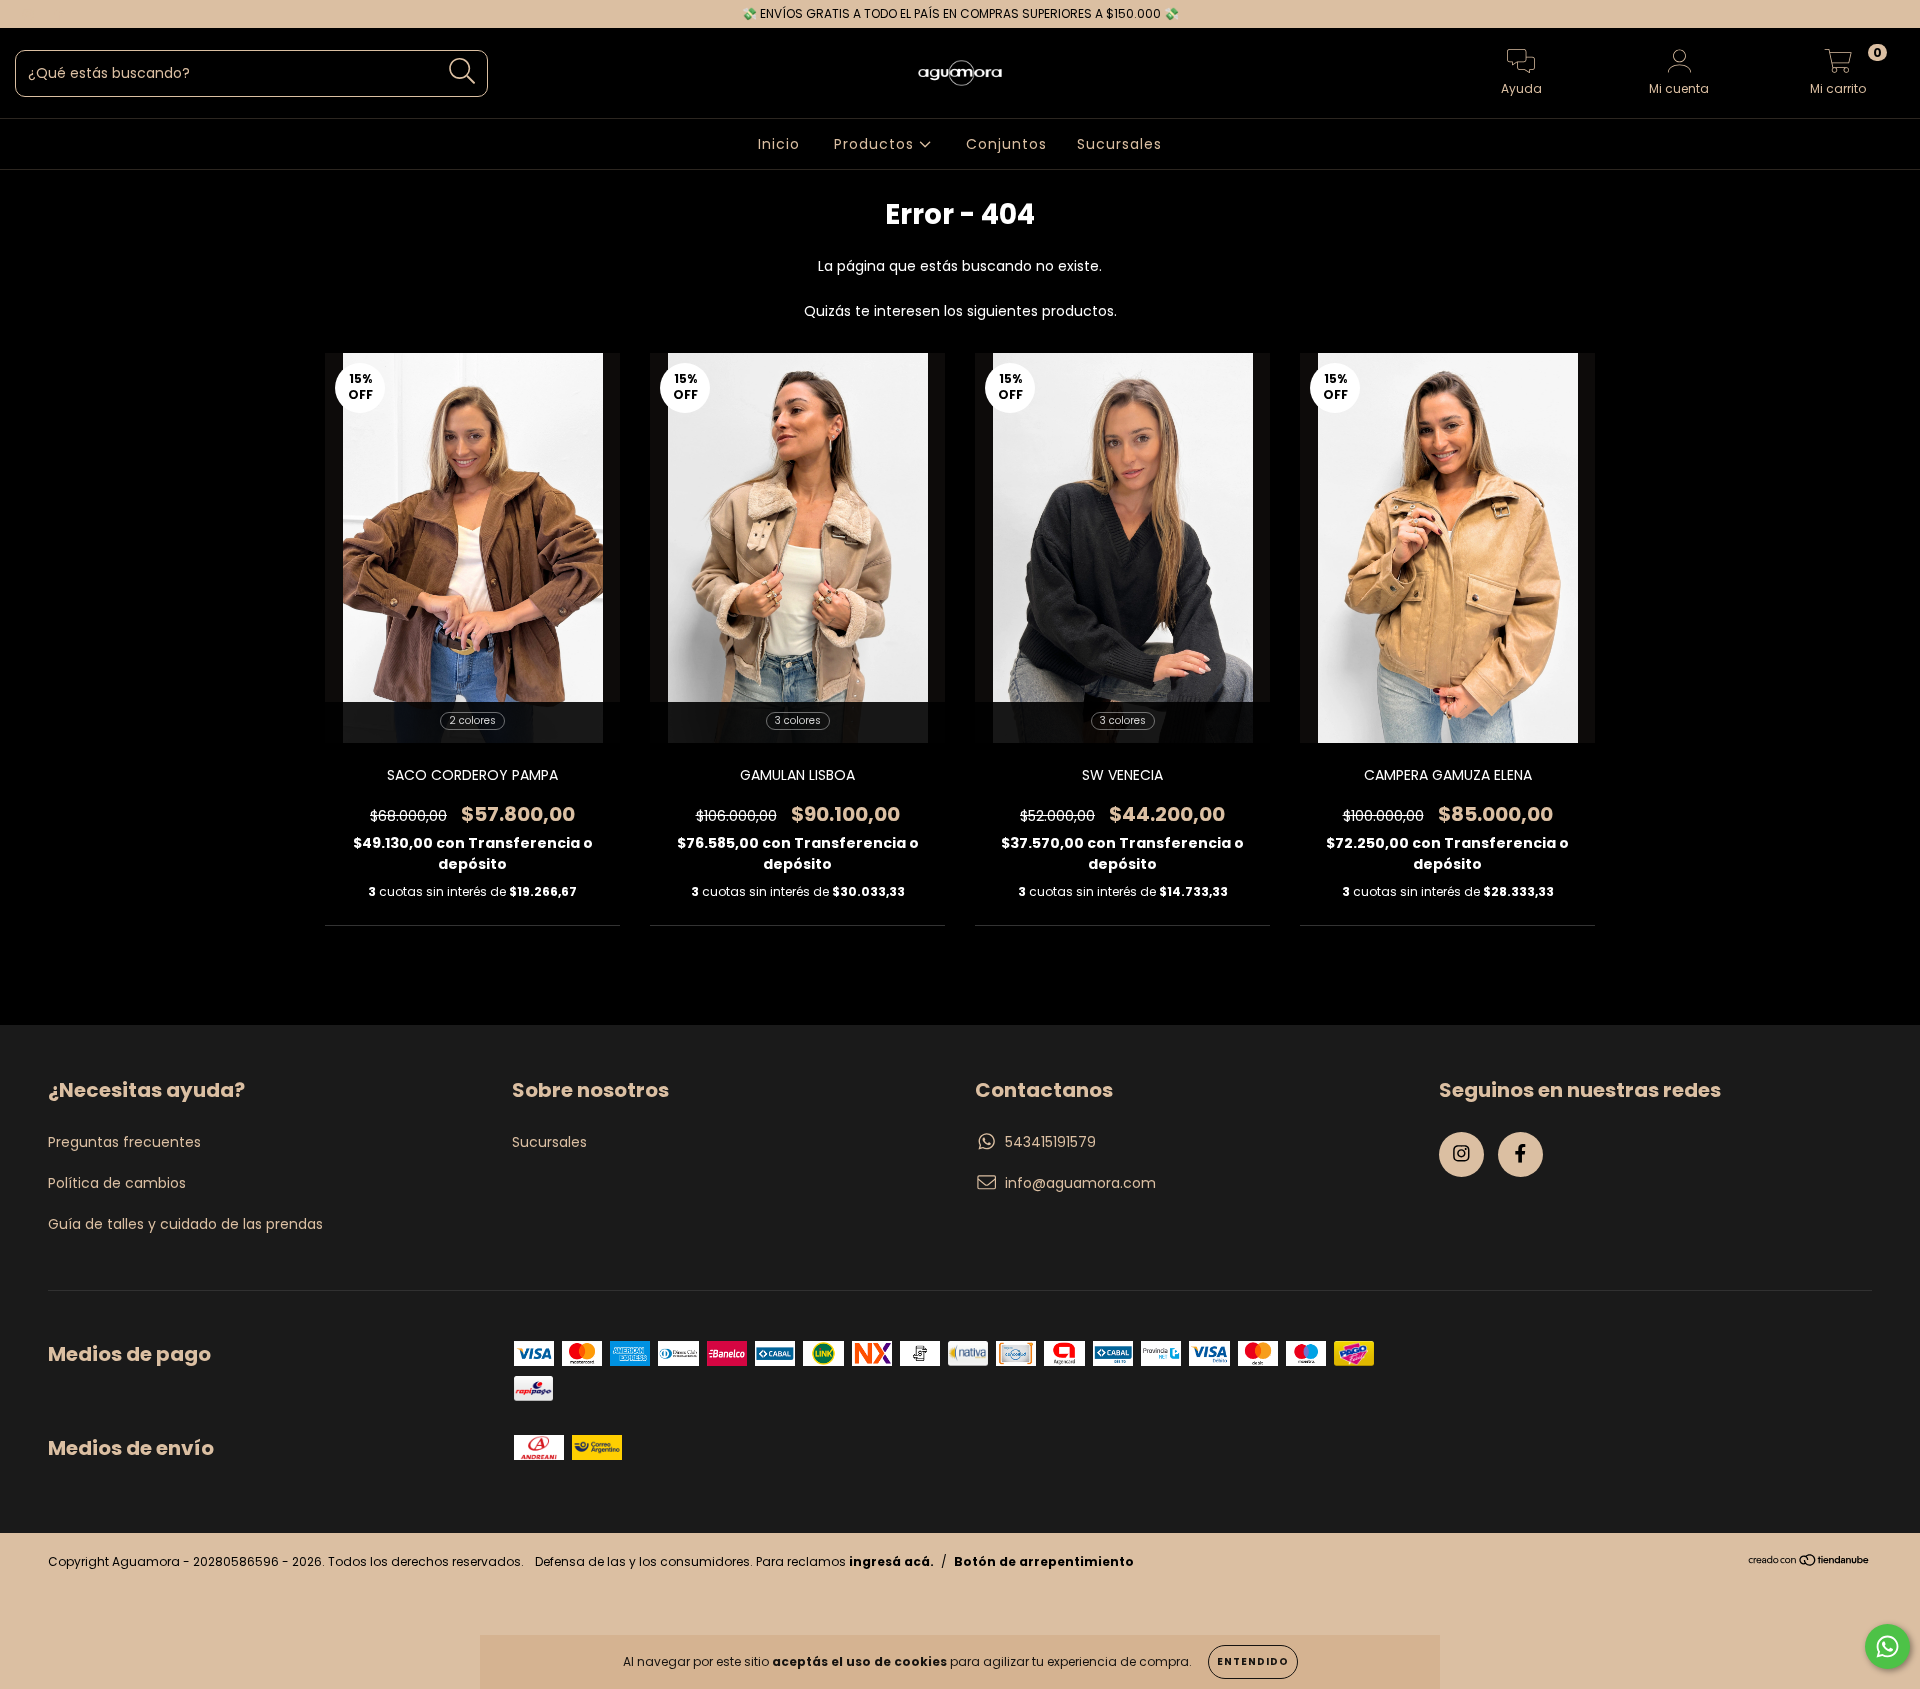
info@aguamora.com (1080, 1183)
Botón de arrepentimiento (1044, 1561)
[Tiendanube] (1809, 1562)
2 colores (472, 720)
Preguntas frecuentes (124, 1142)
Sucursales (1119, 144)
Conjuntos (1006, 144)
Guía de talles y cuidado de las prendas (185, 1224)
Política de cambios (117, 1183)
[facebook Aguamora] (58, 14)
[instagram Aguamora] (30, 14)
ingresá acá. (891, 1561)
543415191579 (1050, 1142)
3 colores (798, 720)
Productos (876, 144)
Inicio (779, 144)
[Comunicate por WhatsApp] (1887, 1646)
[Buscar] (462, 71)
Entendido (1253, 1661)
